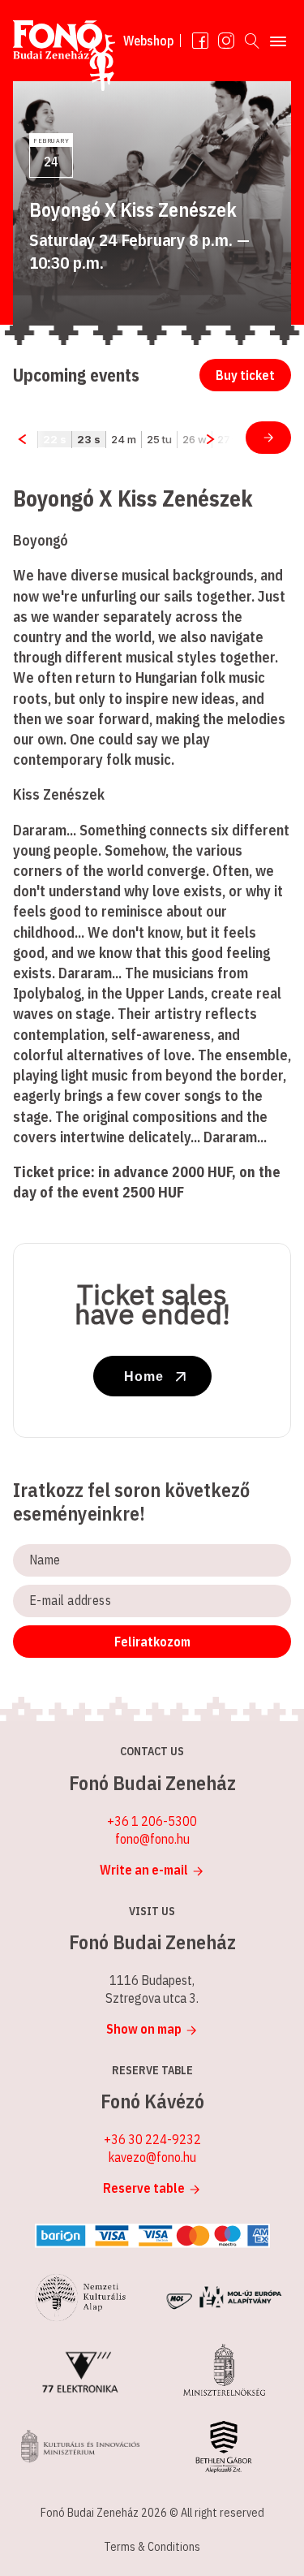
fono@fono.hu (152, 1839)
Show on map (144, 2029)
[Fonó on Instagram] (226, 41)
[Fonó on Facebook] (200, 41)
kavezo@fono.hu (152, 2157)
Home (144, 1376)
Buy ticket (245, 375)
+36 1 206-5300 (152, 1821)
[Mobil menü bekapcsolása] (278, 41)
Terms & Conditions (152, 2547)
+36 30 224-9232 (152, 2139)
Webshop (148, 41)
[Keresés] (252, 41)
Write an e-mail (144, 1870)
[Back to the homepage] (64, 59)
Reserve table (144, 2188)
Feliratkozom (152, 1642)
